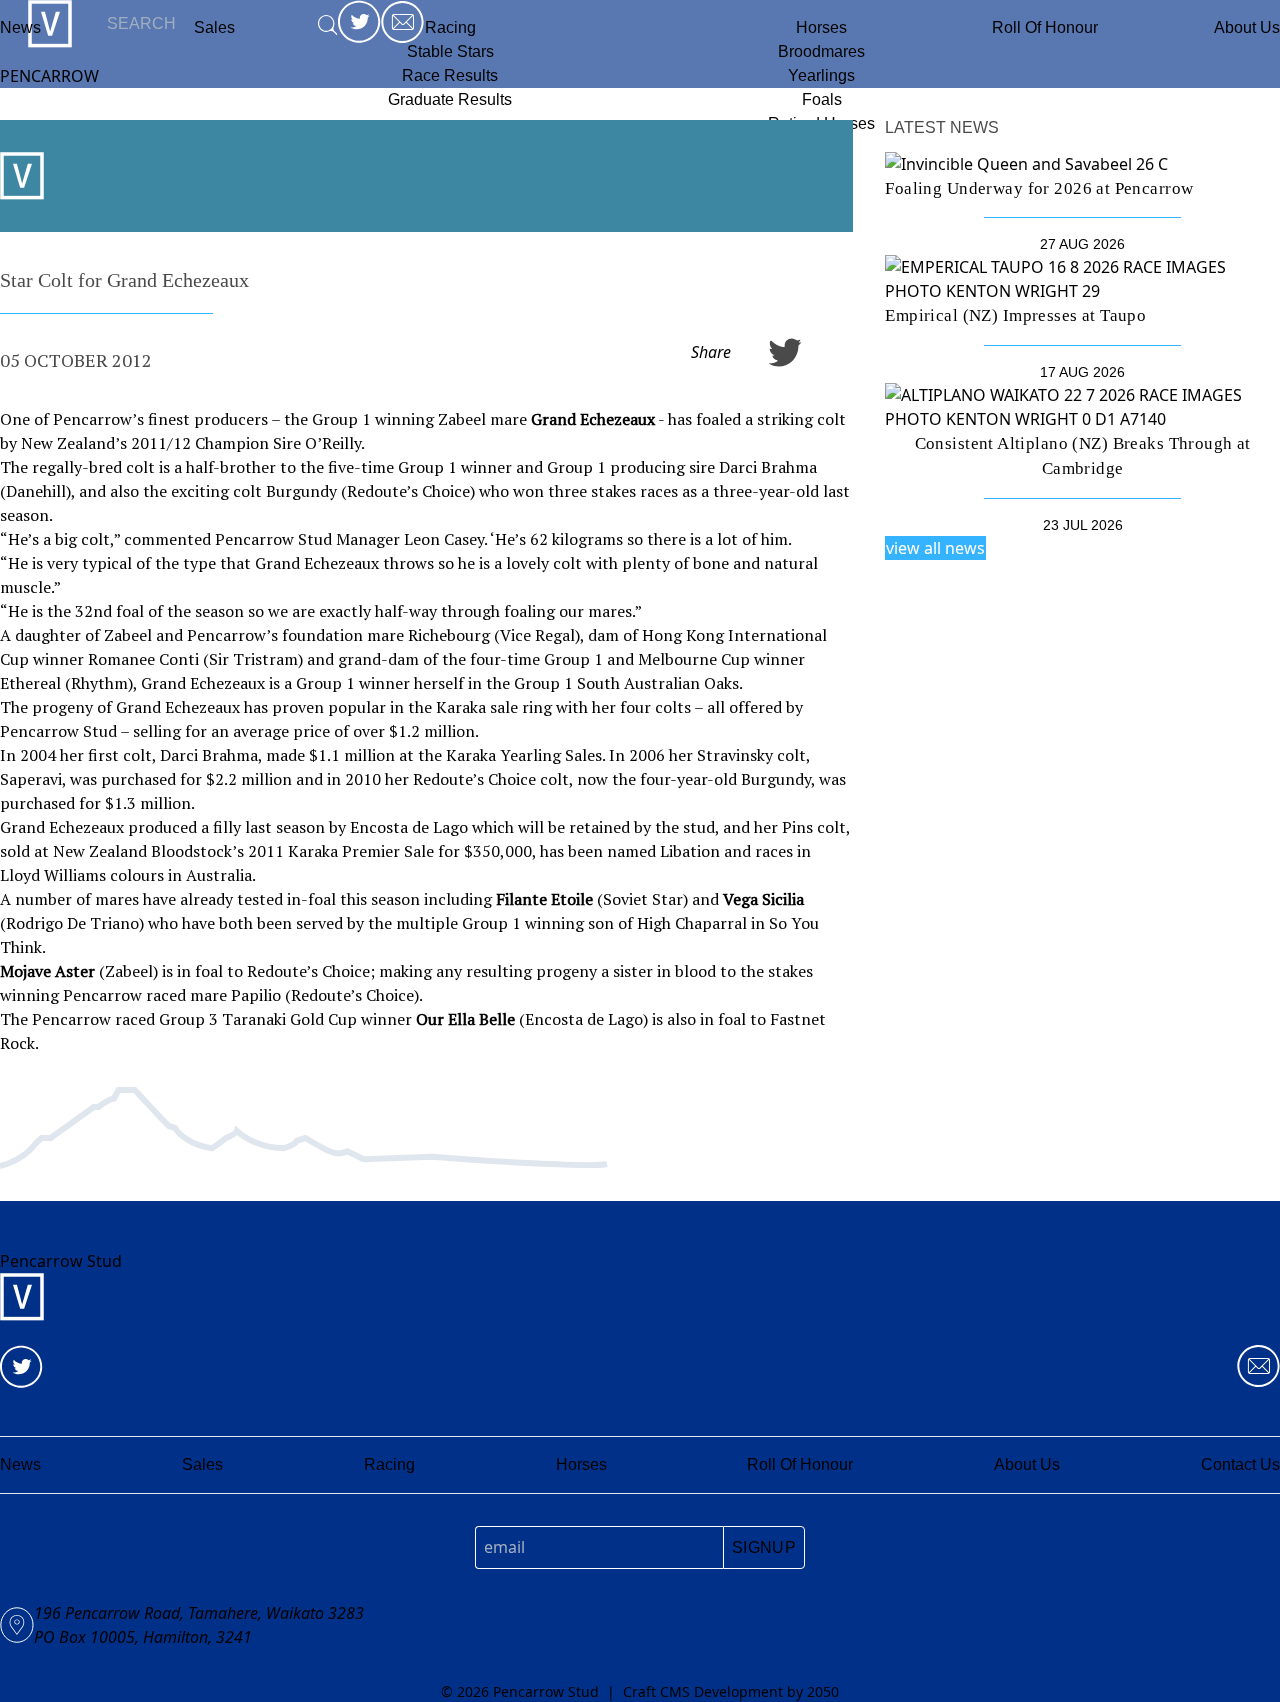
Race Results (450, 75)
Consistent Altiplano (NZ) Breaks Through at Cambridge (1083, 456)
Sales (202, 1464)
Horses (821, 27)
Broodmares (821, 51)
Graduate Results (450, 99)
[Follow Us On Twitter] (21, 1366)
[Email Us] (1258, 1366)
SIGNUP (764, 1547)
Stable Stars (450, 51)
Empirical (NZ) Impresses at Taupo (1015, 315)
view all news (935, 548)
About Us (1247, 27)
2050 (823, 1691)
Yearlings (821, 75)
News (20, 27)
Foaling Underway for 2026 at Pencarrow (1039, 188)
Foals (822, 99)
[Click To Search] (328, 24)
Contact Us (1240, 1464)
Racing (450, 27)
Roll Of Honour (1045, 27)
